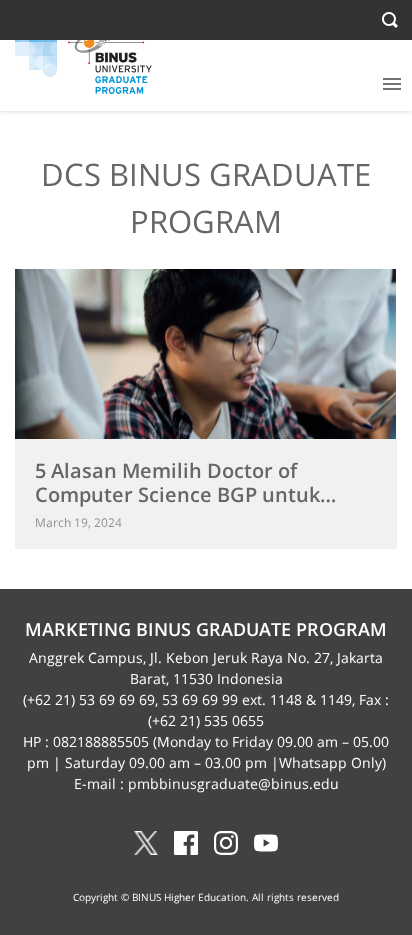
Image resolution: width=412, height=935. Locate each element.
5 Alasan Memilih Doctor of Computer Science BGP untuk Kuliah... (177, 494)
